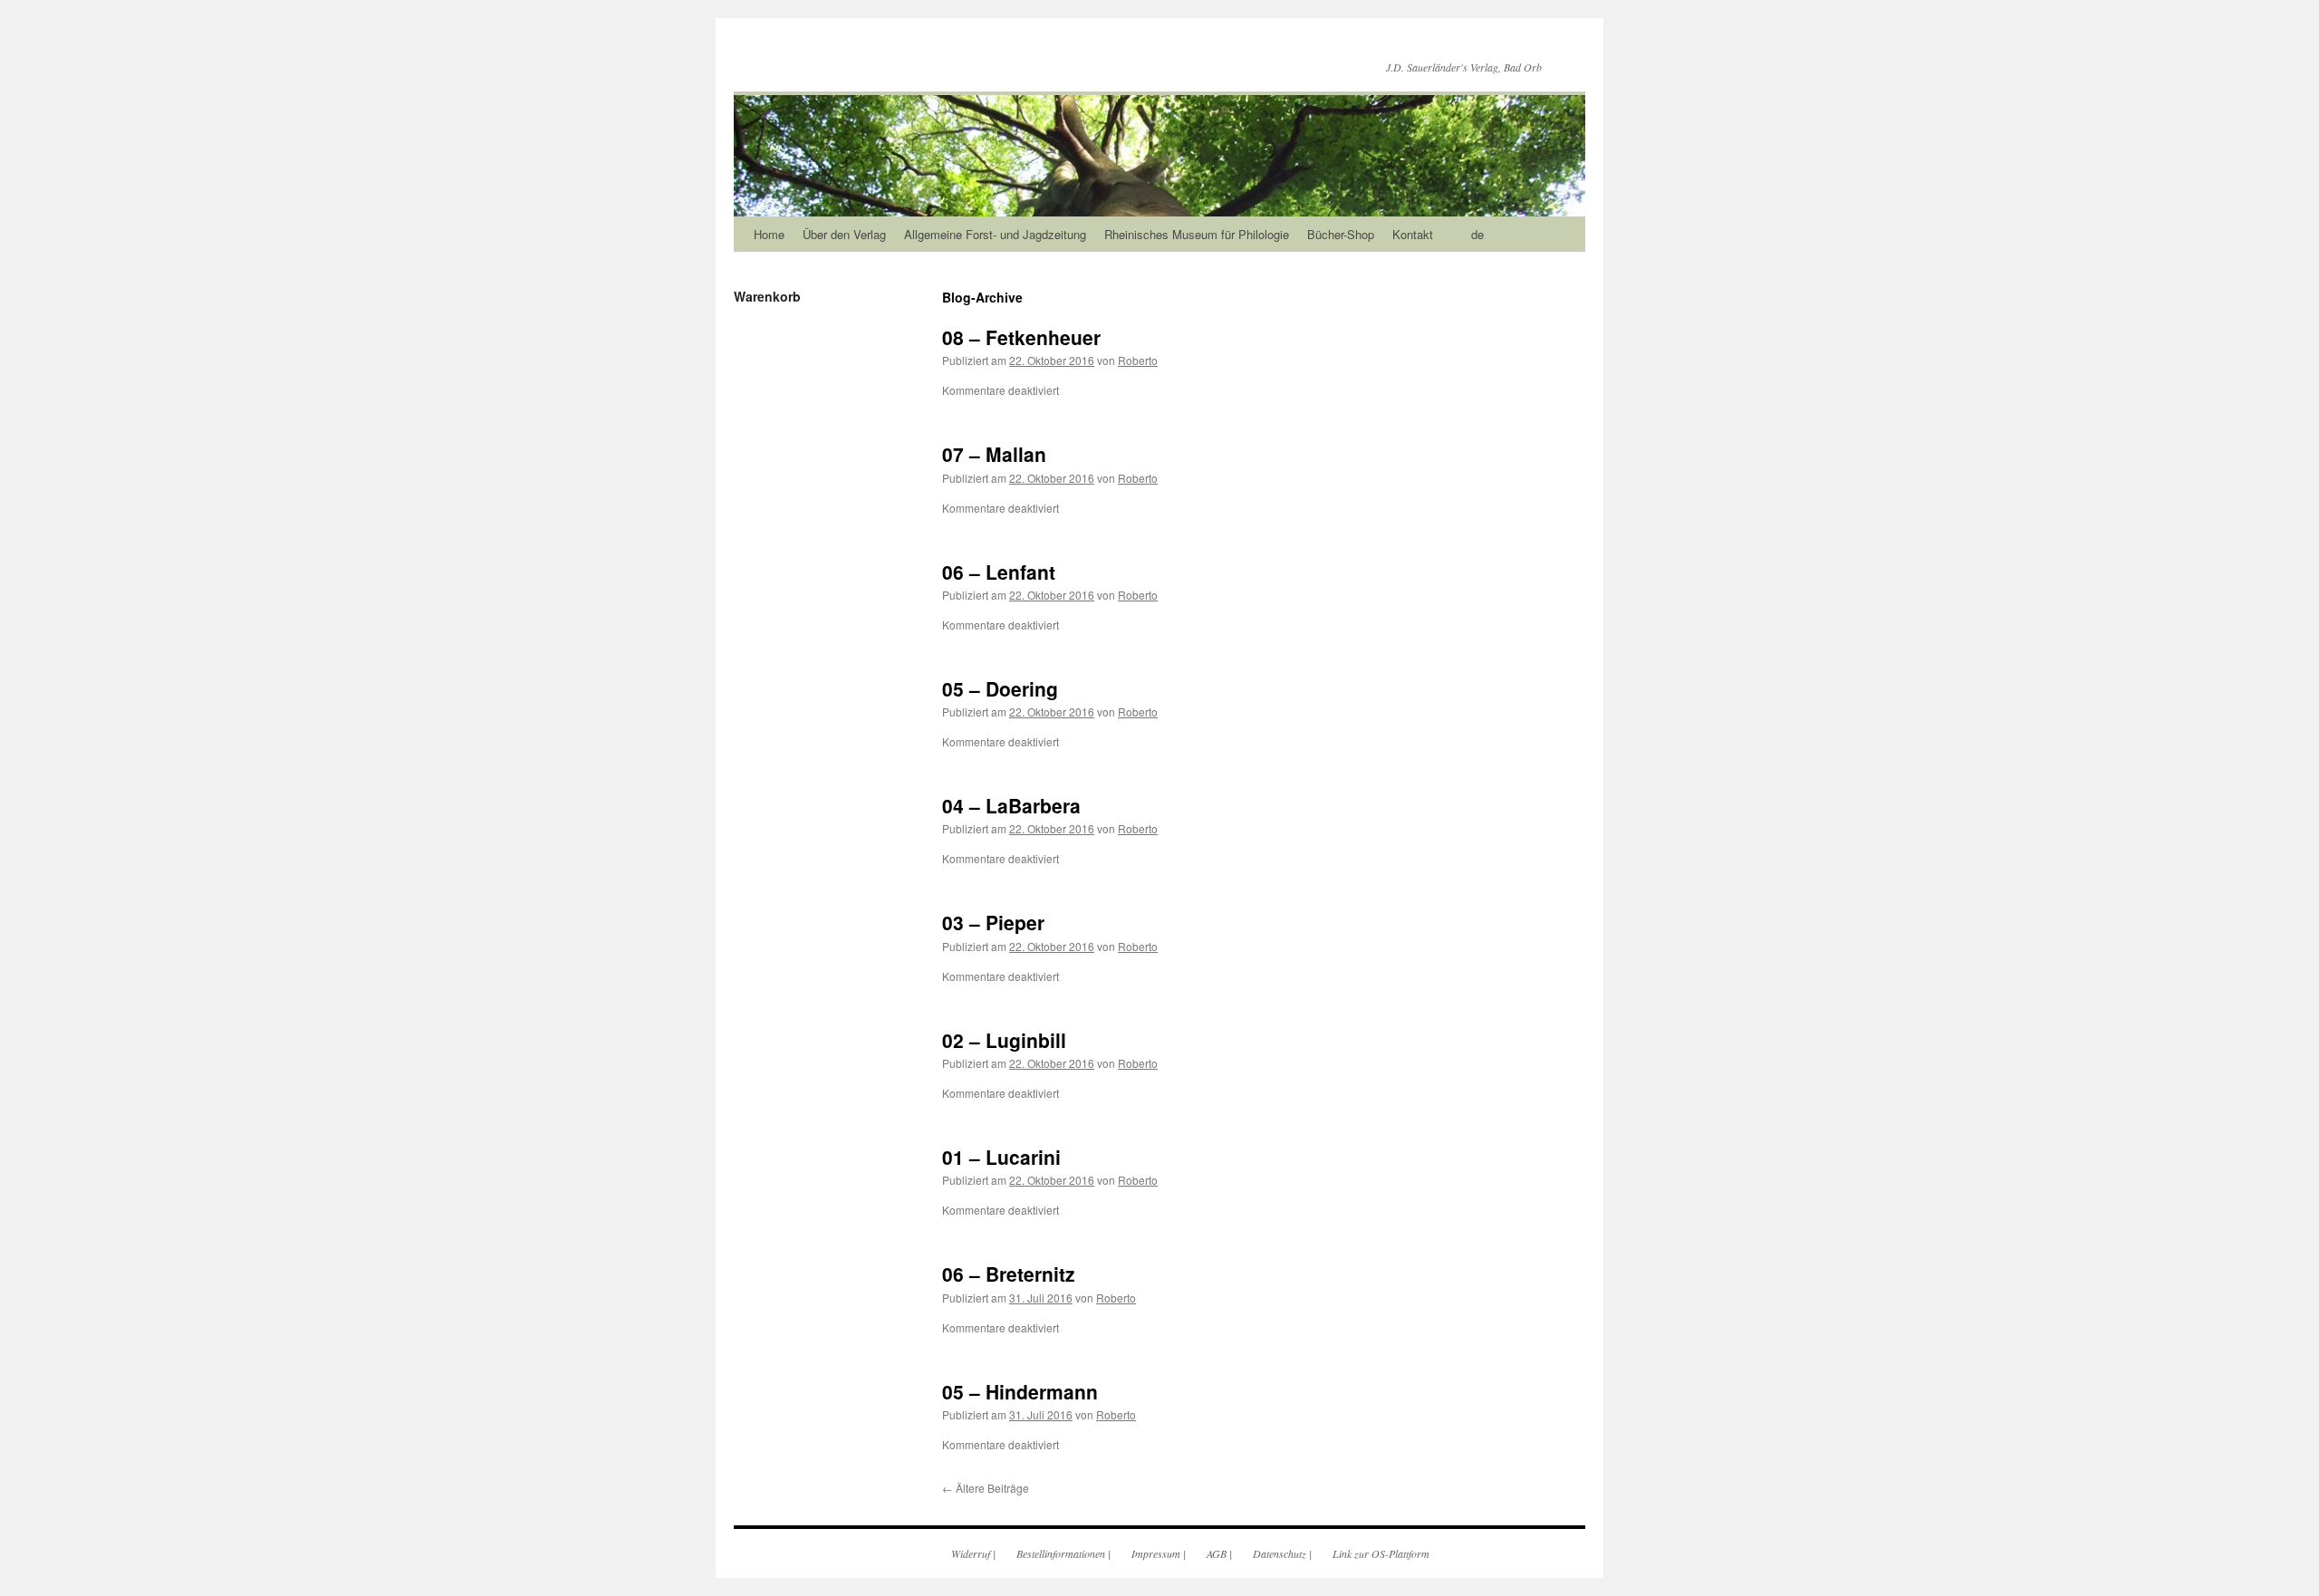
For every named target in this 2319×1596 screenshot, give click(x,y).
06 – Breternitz (1009, 1274)
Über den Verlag (844, 234)
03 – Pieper (993, 922)
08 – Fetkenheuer (1021, 337)
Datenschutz (1280, 1553)
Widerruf (971, 1553)
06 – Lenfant (999, 572)
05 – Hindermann (1020, 1391)
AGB (1217, 1553)
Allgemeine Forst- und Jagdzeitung (995, 234)
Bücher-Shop (1341, 234)
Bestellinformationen (1061, 1553)
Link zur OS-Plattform (1381, 1553)
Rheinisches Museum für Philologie (1197, 234)
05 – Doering (1000, 688)
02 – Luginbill (1004, 1040)
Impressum (1156, 1553)
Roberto (1138, 360)
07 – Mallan (994, 454)
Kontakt (1413, 234)
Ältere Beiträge (986, 1488)
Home (769, 234)
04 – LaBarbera (1011, 805)
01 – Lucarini (1001, 1157)
